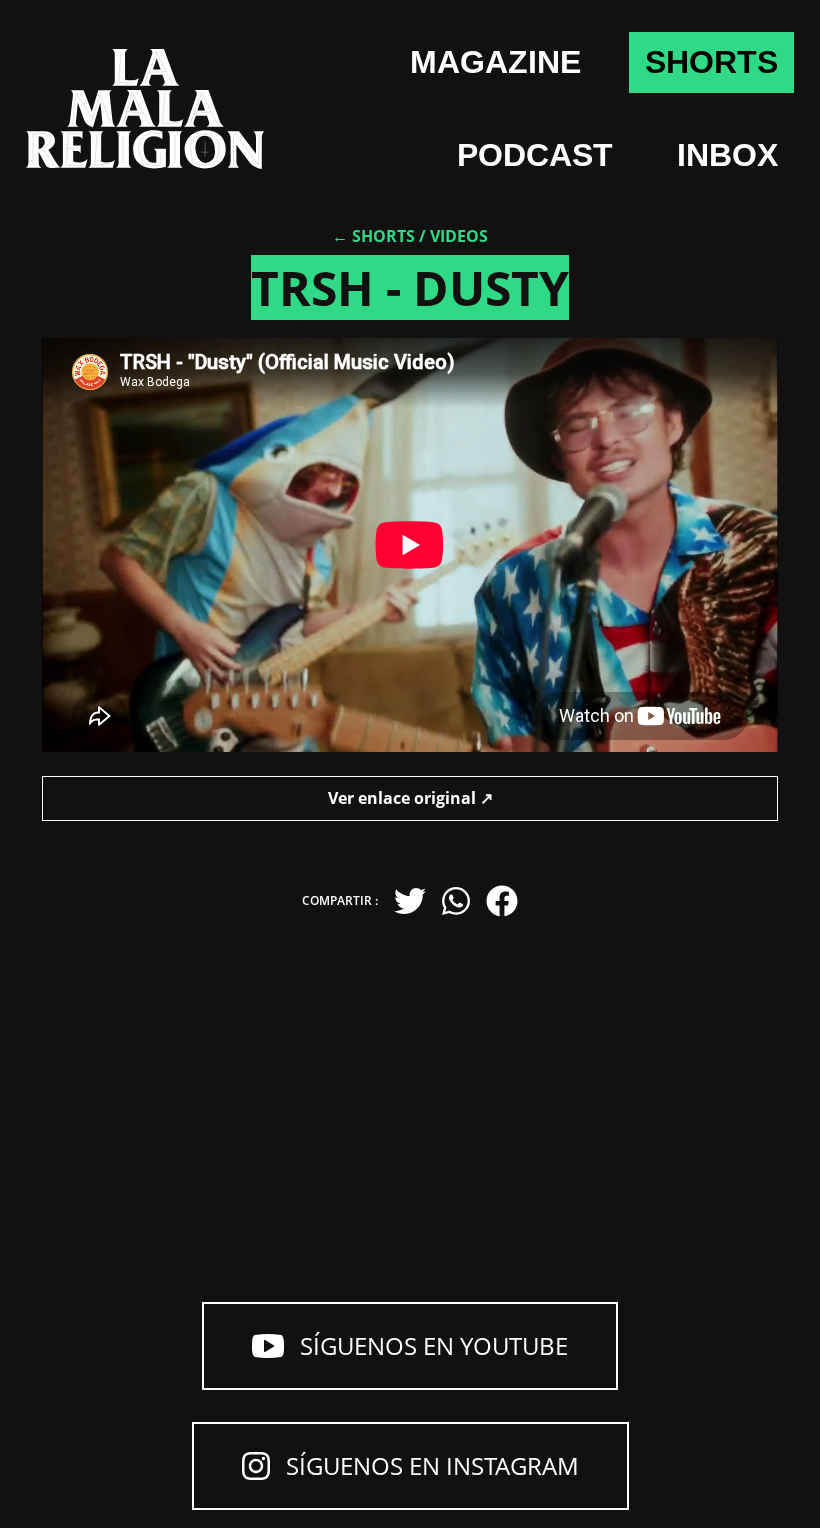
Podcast (535, 155)
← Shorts (373, 236)
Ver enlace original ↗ (410, 798)
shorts (711, 62)
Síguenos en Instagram (432, 1465)
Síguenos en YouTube (434, 1345)
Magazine (495, 62)
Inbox (727, 155)
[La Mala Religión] (145, 109)
